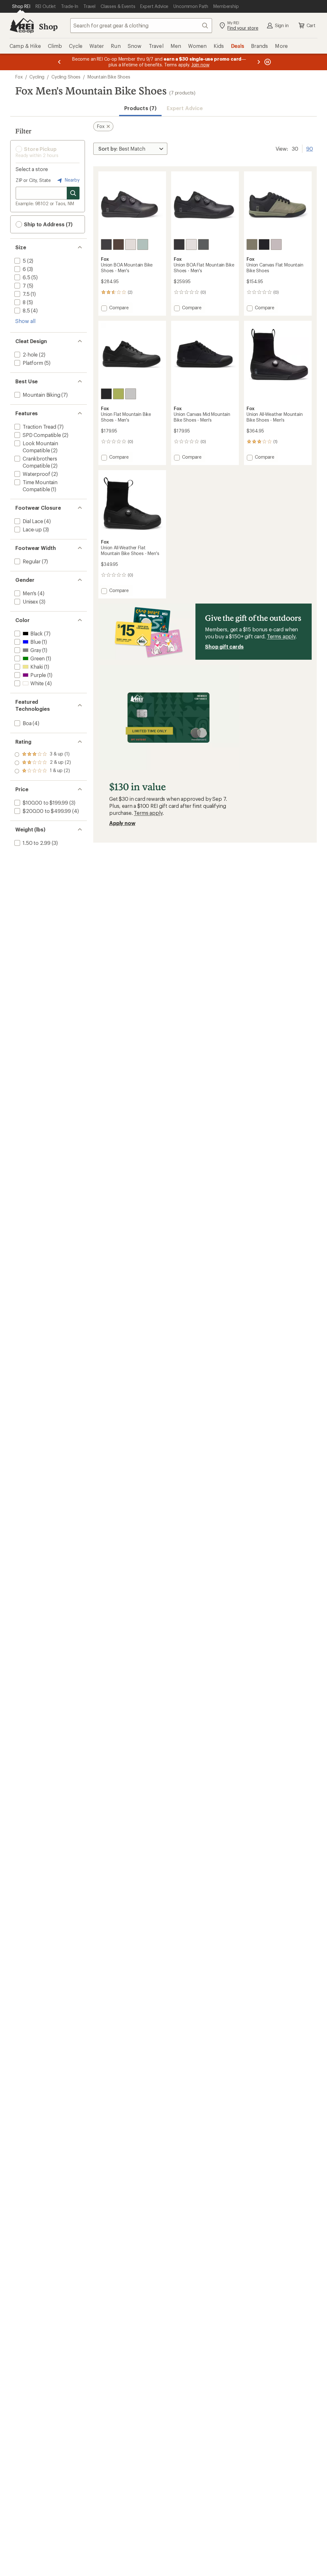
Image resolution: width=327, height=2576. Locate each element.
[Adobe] (252, 244)
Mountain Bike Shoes (109, 77)
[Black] (106, 244)
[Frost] (143, 244)
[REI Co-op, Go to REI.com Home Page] (22, 26)
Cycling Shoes (66, 77)
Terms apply (281, 636)
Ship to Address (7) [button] (48, 224)
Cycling (37, 77)
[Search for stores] (73, 193)
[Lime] (118, 394)
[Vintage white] (131, 244)
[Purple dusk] (118, 244)
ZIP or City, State (33, 180)
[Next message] (259, 62)
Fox (19, 77)
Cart (311, 25)
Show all (25, 321)
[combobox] (141, 26)
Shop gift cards (224, 646)
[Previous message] (59, 62)
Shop (48, 26)
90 (310, 148)
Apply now (122, 823)
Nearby (72, 180)
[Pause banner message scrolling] (267, 62)
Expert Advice (185, 108)
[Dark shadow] (203, 244)
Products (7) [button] (140, 108)
